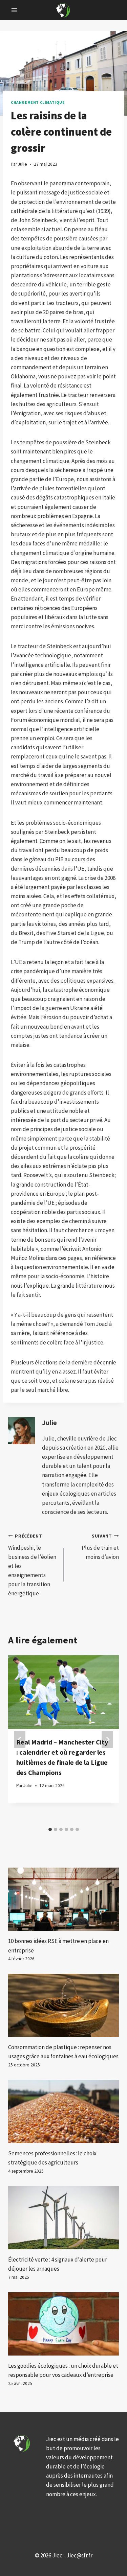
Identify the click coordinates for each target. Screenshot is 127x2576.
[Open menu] (14, 10)
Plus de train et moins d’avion (100, 1547)
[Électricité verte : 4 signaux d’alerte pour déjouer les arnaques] (63, 2218)
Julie (49, 1423)
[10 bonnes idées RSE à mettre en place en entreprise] (63, 1899)
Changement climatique (38, 102)
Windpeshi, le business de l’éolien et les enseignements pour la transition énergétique (32, 1565)
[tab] (50, 1829)
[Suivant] (107, 1739)
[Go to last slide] (20, 1739)
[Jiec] (64, 10)
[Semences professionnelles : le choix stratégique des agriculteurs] (63, 2112)
